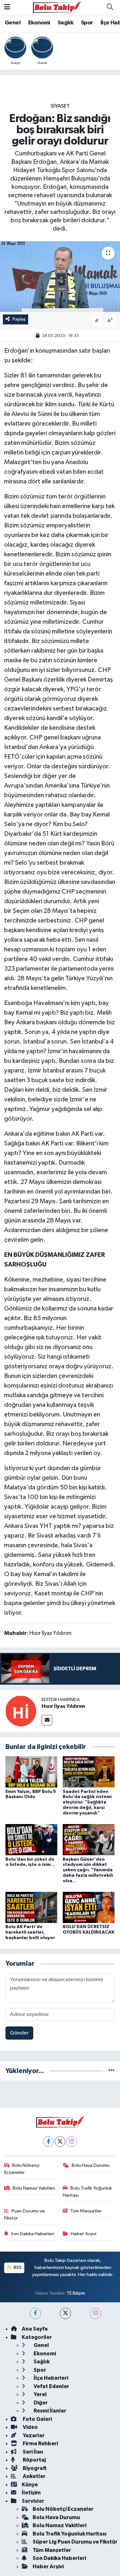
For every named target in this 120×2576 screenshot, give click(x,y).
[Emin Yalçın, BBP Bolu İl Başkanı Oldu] (31, 1772)
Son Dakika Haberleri (32, 2234)
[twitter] (65, 2313)
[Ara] (110, 7)
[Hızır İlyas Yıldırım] (21, 1711)
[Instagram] (72, 2142)
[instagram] (96, 2313)
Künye (30, 2485)
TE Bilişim (76, 2293)
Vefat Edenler (51, 2386)
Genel (13, 23)
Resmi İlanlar (49, 2411)
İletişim (31, 2493)
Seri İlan (32, 2452)
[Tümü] (112, 2071)
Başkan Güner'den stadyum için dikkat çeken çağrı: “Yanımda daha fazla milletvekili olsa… (88, 1870)
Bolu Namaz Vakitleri (34, 2188)
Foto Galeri (37, 2419)
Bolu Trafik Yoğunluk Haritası (87, 2192)
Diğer (40, 2403)
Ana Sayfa (35, 2329)
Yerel (40, 2394)
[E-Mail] (47, 1720)
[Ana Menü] (7, 7)
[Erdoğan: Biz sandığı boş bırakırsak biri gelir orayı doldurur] (60, 277)
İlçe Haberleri (50, 2378)
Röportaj (34, 2460)
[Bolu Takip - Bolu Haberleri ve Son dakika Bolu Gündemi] (57, 7)
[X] (60, 2142)
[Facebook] (48, 2142)
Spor (87, 23)
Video (30, 2427)
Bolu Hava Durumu (91, 2165)
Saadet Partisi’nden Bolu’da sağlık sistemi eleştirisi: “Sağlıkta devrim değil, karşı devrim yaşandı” (87, 1802)
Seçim (21, 911)
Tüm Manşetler (86, 2211)
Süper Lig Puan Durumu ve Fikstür (75, 2542)
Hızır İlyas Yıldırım (63, 1706)
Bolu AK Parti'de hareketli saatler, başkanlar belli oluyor (30, 1932)
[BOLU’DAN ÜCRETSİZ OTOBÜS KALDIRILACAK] (89, 1907)
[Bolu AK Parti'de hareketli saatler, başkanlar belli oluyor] (31, 1907)
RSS (17, 2267)
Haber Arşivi (84, 2234)
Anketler (34, 2476)
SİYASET (60, 106)
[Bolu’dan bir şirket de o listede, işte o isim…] (31, 1840)
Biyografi (34, 2468)
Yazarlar (33, 2435)
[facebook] (35, 2313)
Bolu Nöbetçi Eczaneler (22, 2169)
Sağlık (65, 23)
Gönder (19, 2033)
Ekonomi (39, 23)
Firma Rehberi (40, 2444)
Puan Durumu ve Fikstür (25, 2214)
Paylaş (19, 319)
